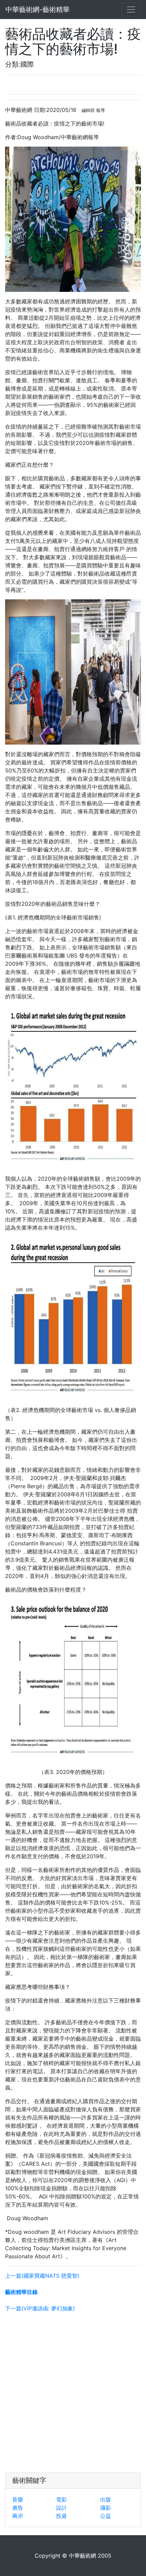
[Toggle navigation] (131, 10)
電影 (61, 2499)
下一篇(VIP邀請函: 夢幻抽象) (40, 2308)
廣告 (18, 2508)
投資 (61, 2516)
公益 (106, 2516)
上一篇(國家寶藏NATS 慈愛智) (42, 2276)
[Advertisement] (73, 2391)
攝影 (106, 2508)
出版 (106, 2499)
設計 (61, 2508)
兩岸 (18, 2516)
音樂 (18, 2499)
